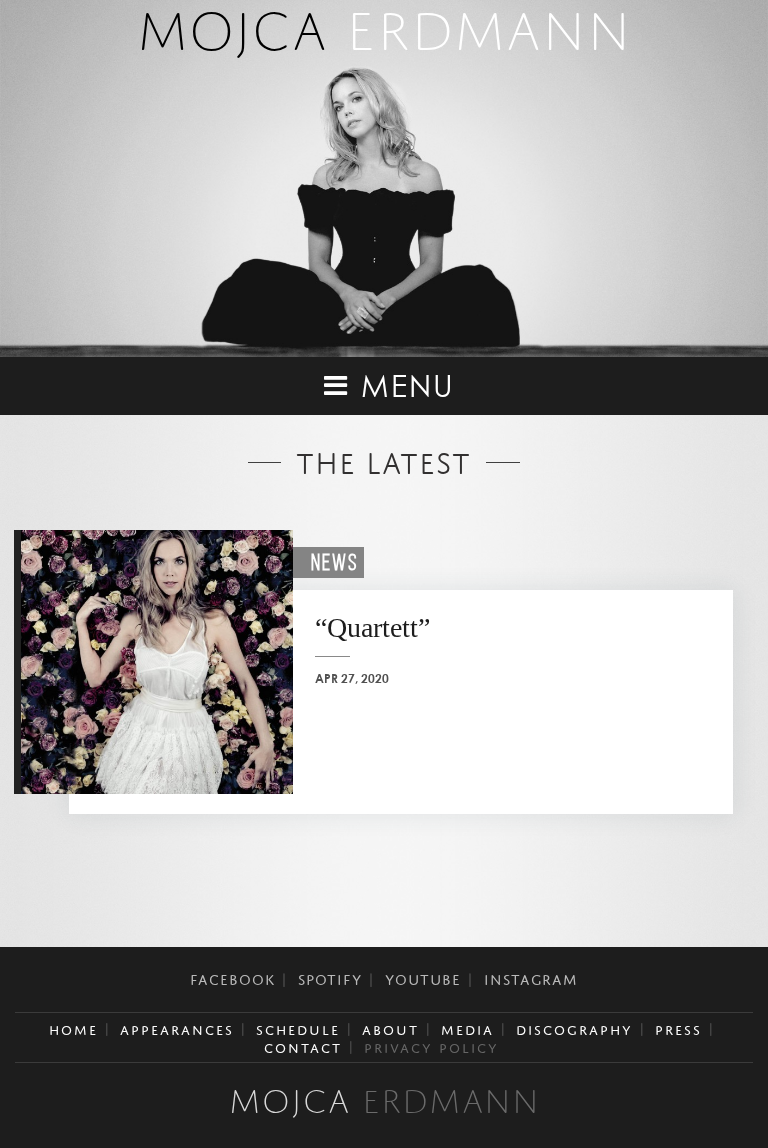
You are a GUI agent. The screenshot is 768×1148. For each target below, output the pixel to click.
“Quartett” (372, 627)
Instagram (531, 977)
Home (73, 1027)
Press (678, 1027)
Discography (574, 1027)
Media (467, 1027)
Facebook (232, 977)
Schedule (298, 1027)
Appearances (177, 1027)
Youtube (423, 977)
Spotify (330, 977)
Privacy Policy (431, 1045)
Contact (303, 1045)
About (390, 1027)
